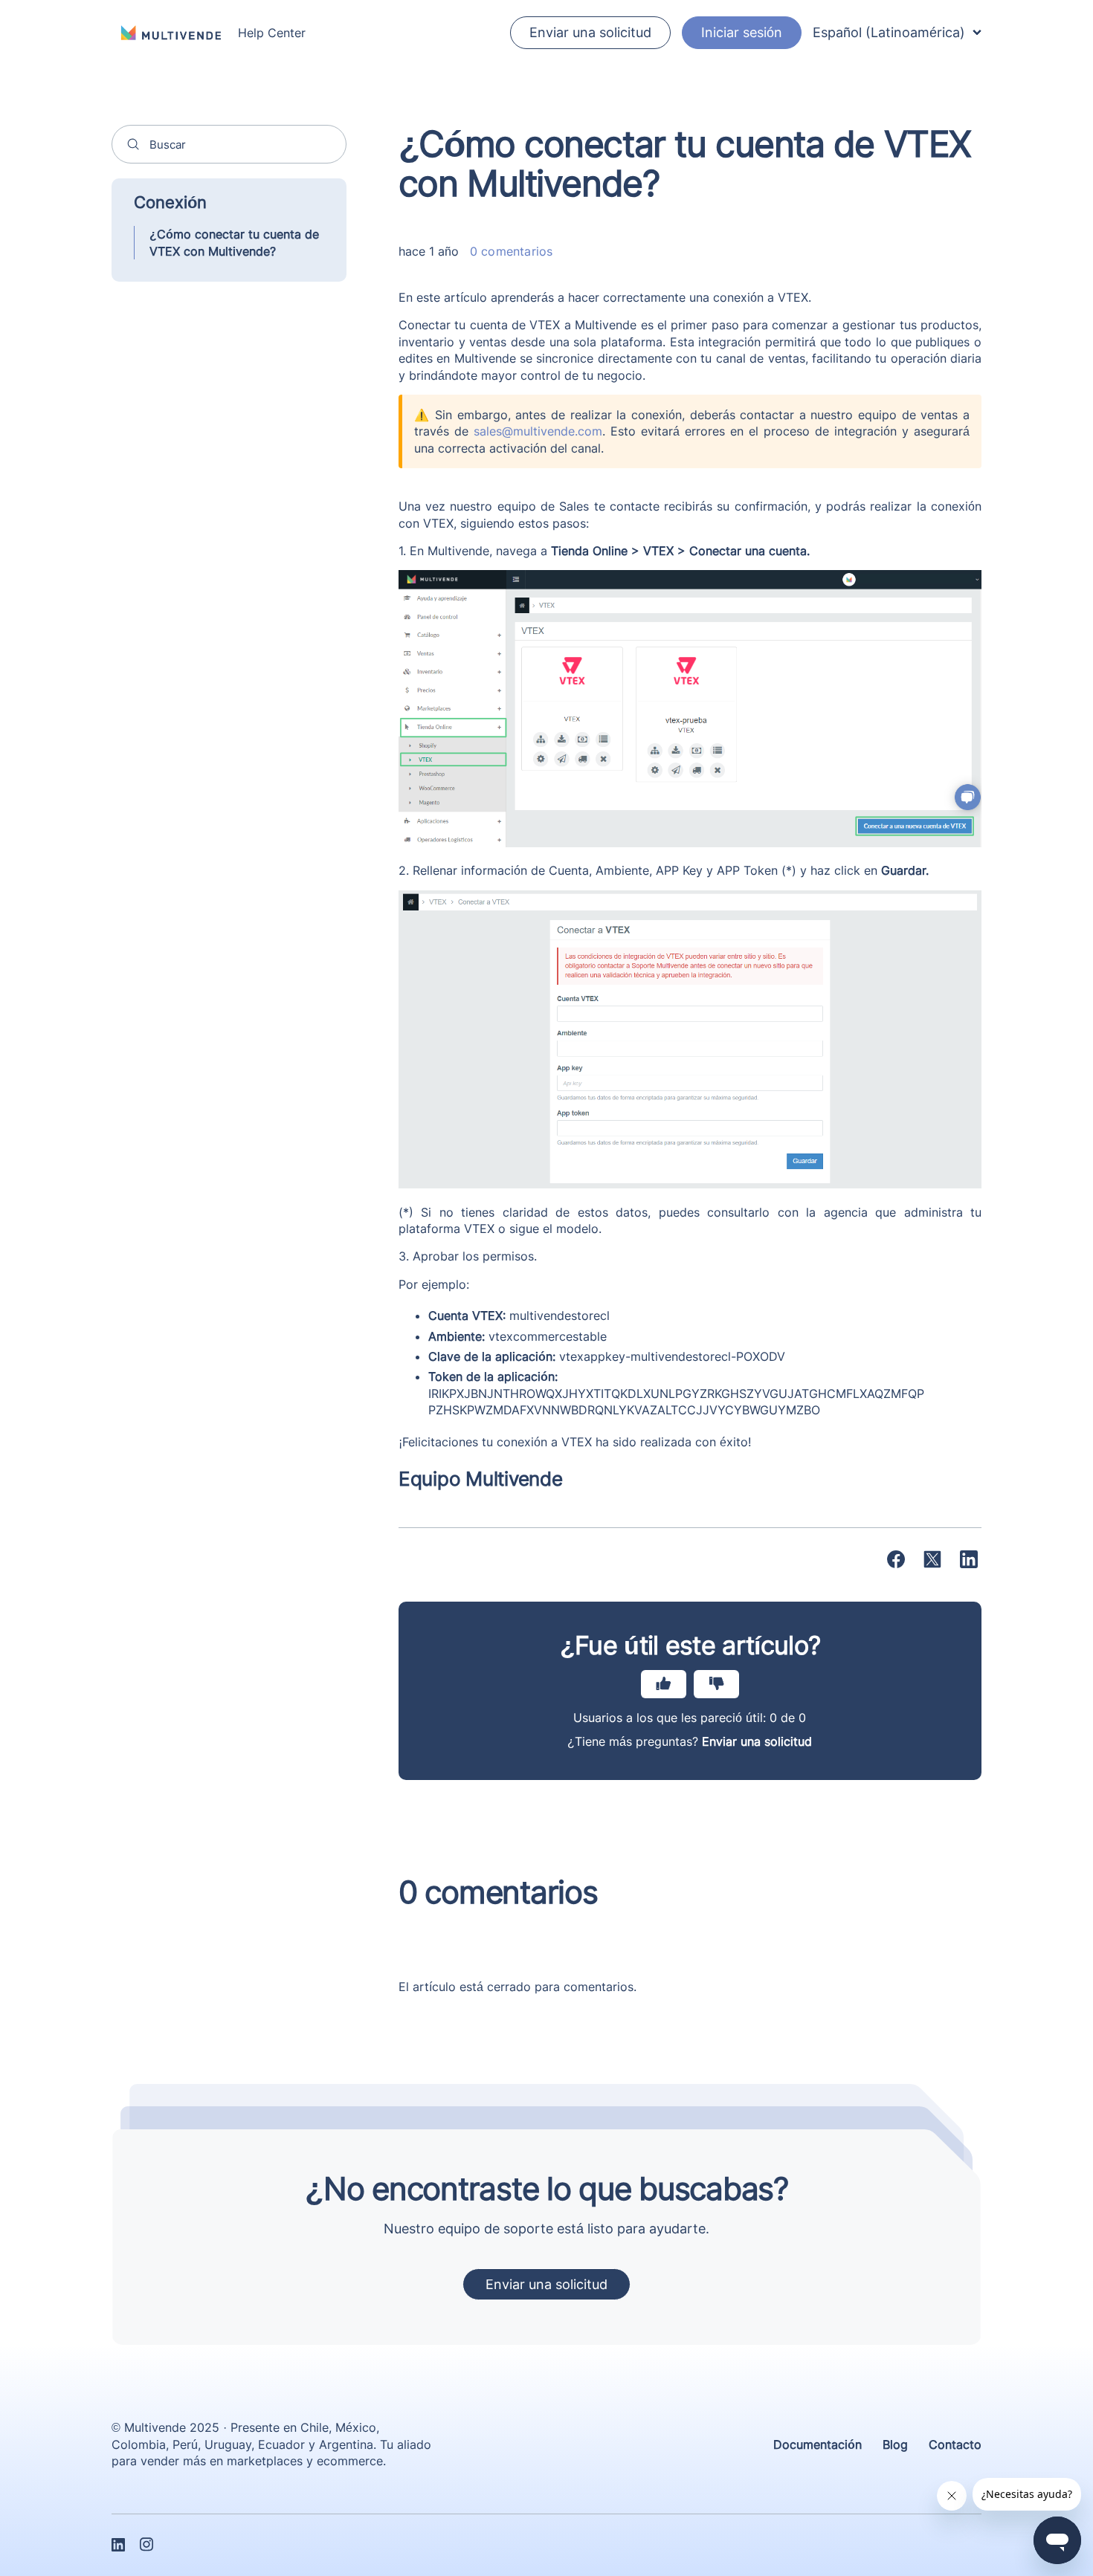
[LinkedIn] (969, 1559)
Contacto (955, 2444)
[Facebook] (896, 1559)
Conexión (170, 202)
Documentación (818, 2444)
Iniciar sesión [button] (742, 32)
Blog (895, 2444)
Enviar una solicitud (590, 32)
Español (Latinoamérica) (889, 32)
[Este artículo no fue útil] (716, 1684)
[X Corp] (932, 1559)
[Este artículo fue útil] (664, 1684)
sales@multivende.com (538, 431)
